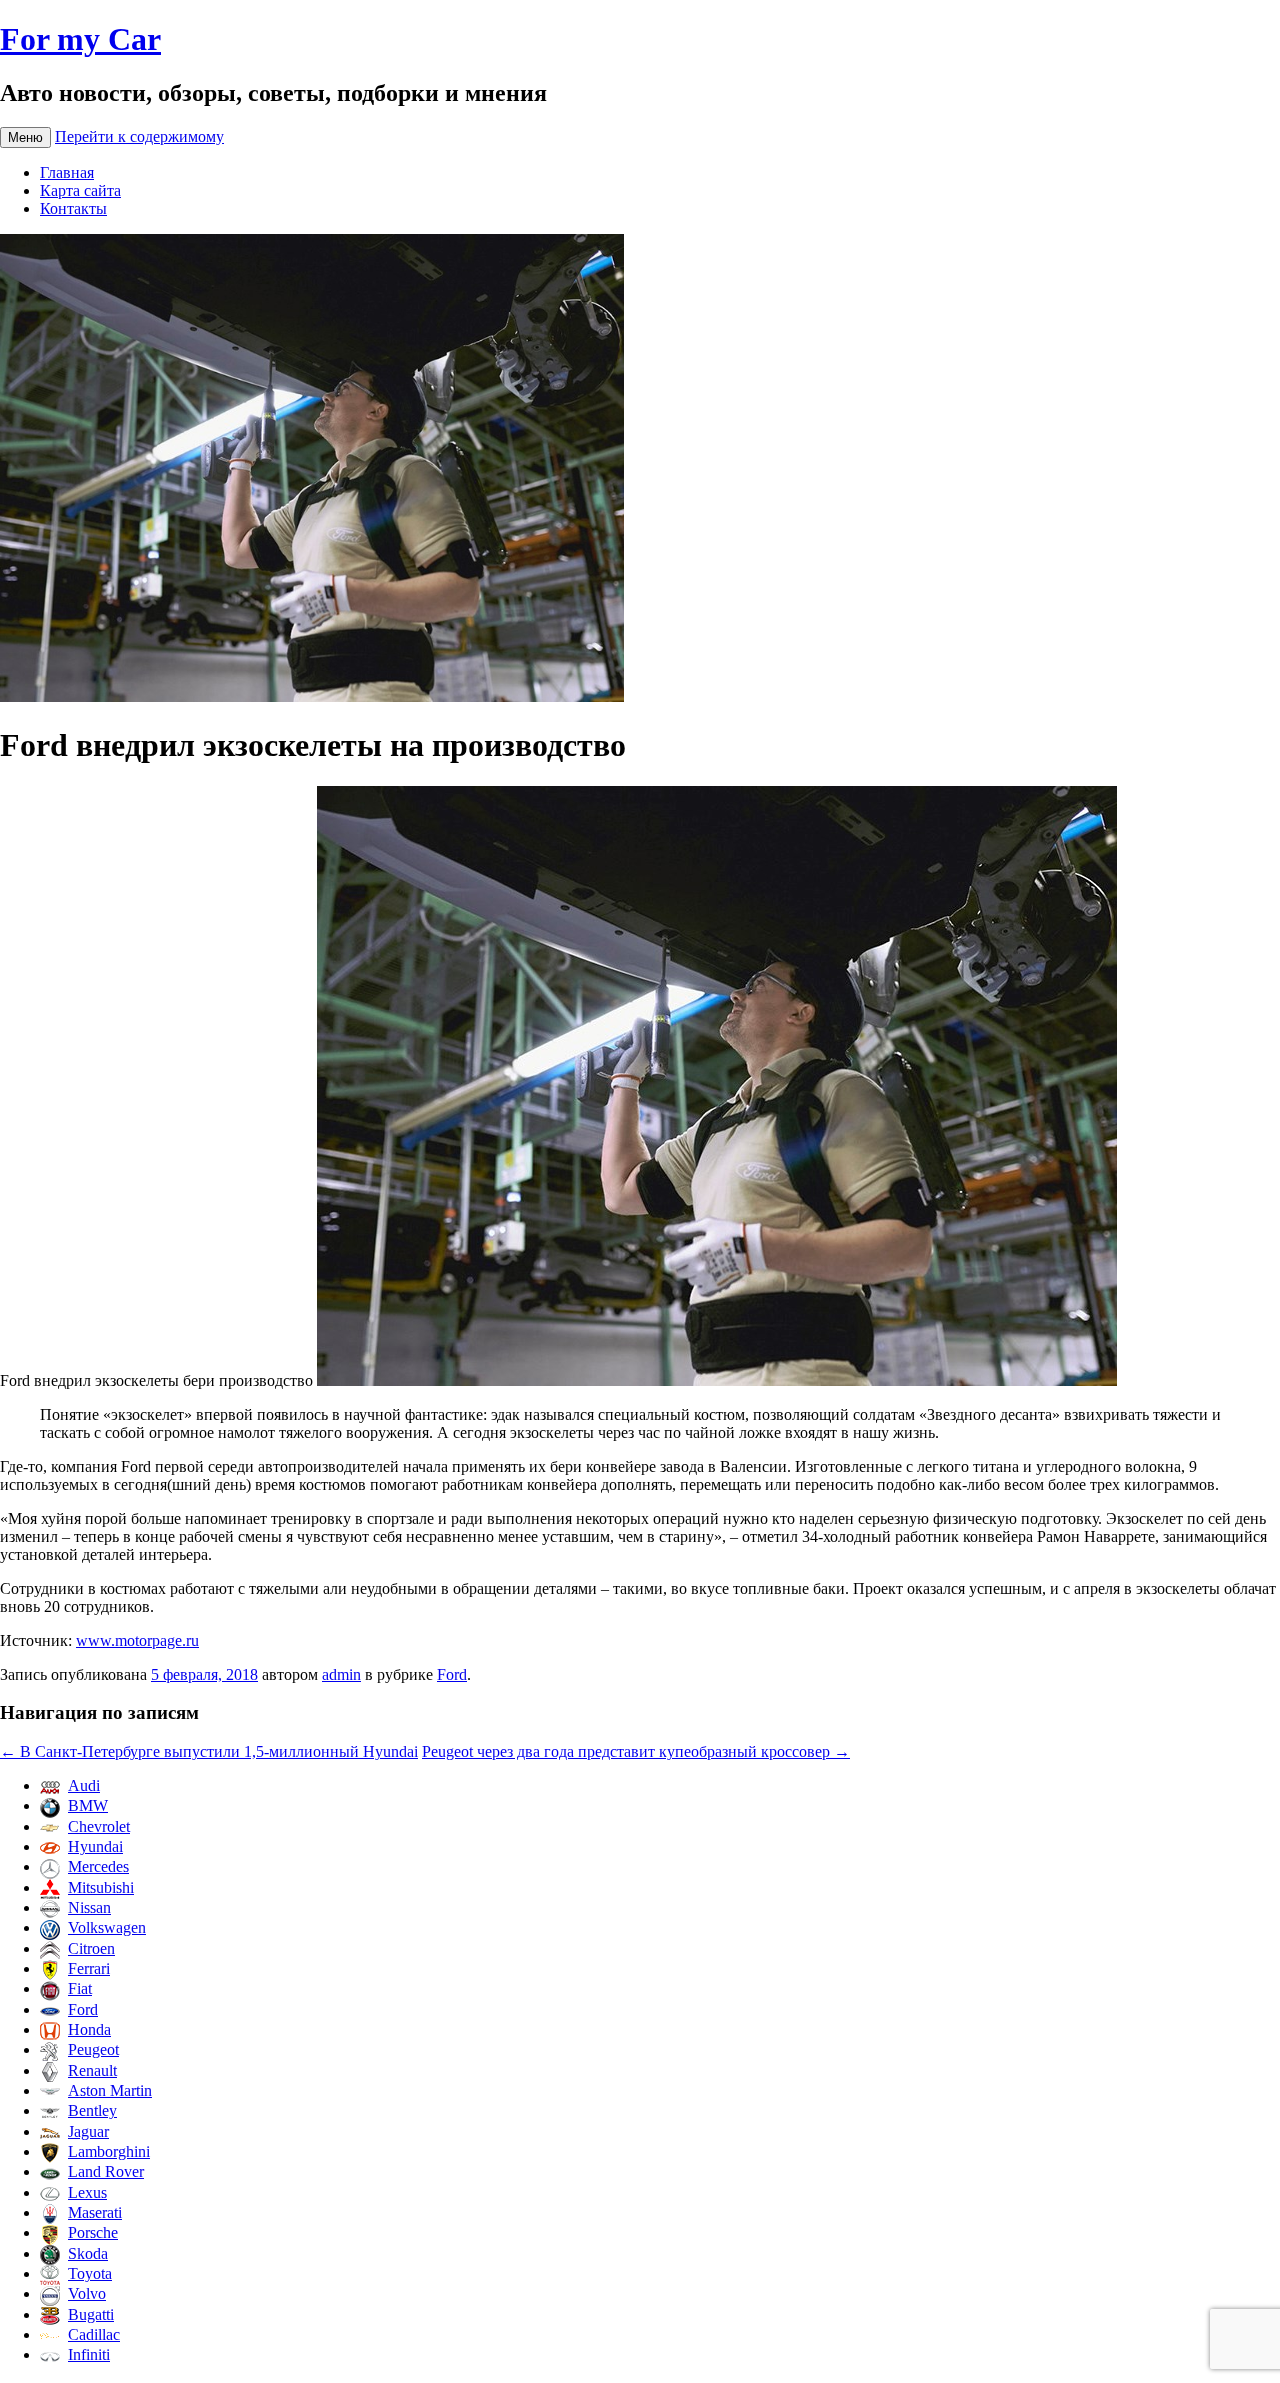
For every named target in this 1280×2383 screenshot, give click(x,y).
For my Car (80, 39)
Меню (25, 137)
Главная (67, 172)
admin (341, 1674)
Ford (452, 1674)
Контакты (73, 208)
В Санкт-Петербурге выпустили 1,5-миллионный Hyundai (209, 1751)
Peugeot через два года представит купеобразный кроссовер (636, 1751)
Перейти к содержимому (139, 136)
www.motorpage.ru (137, 1640)
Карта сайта (80, 190)
